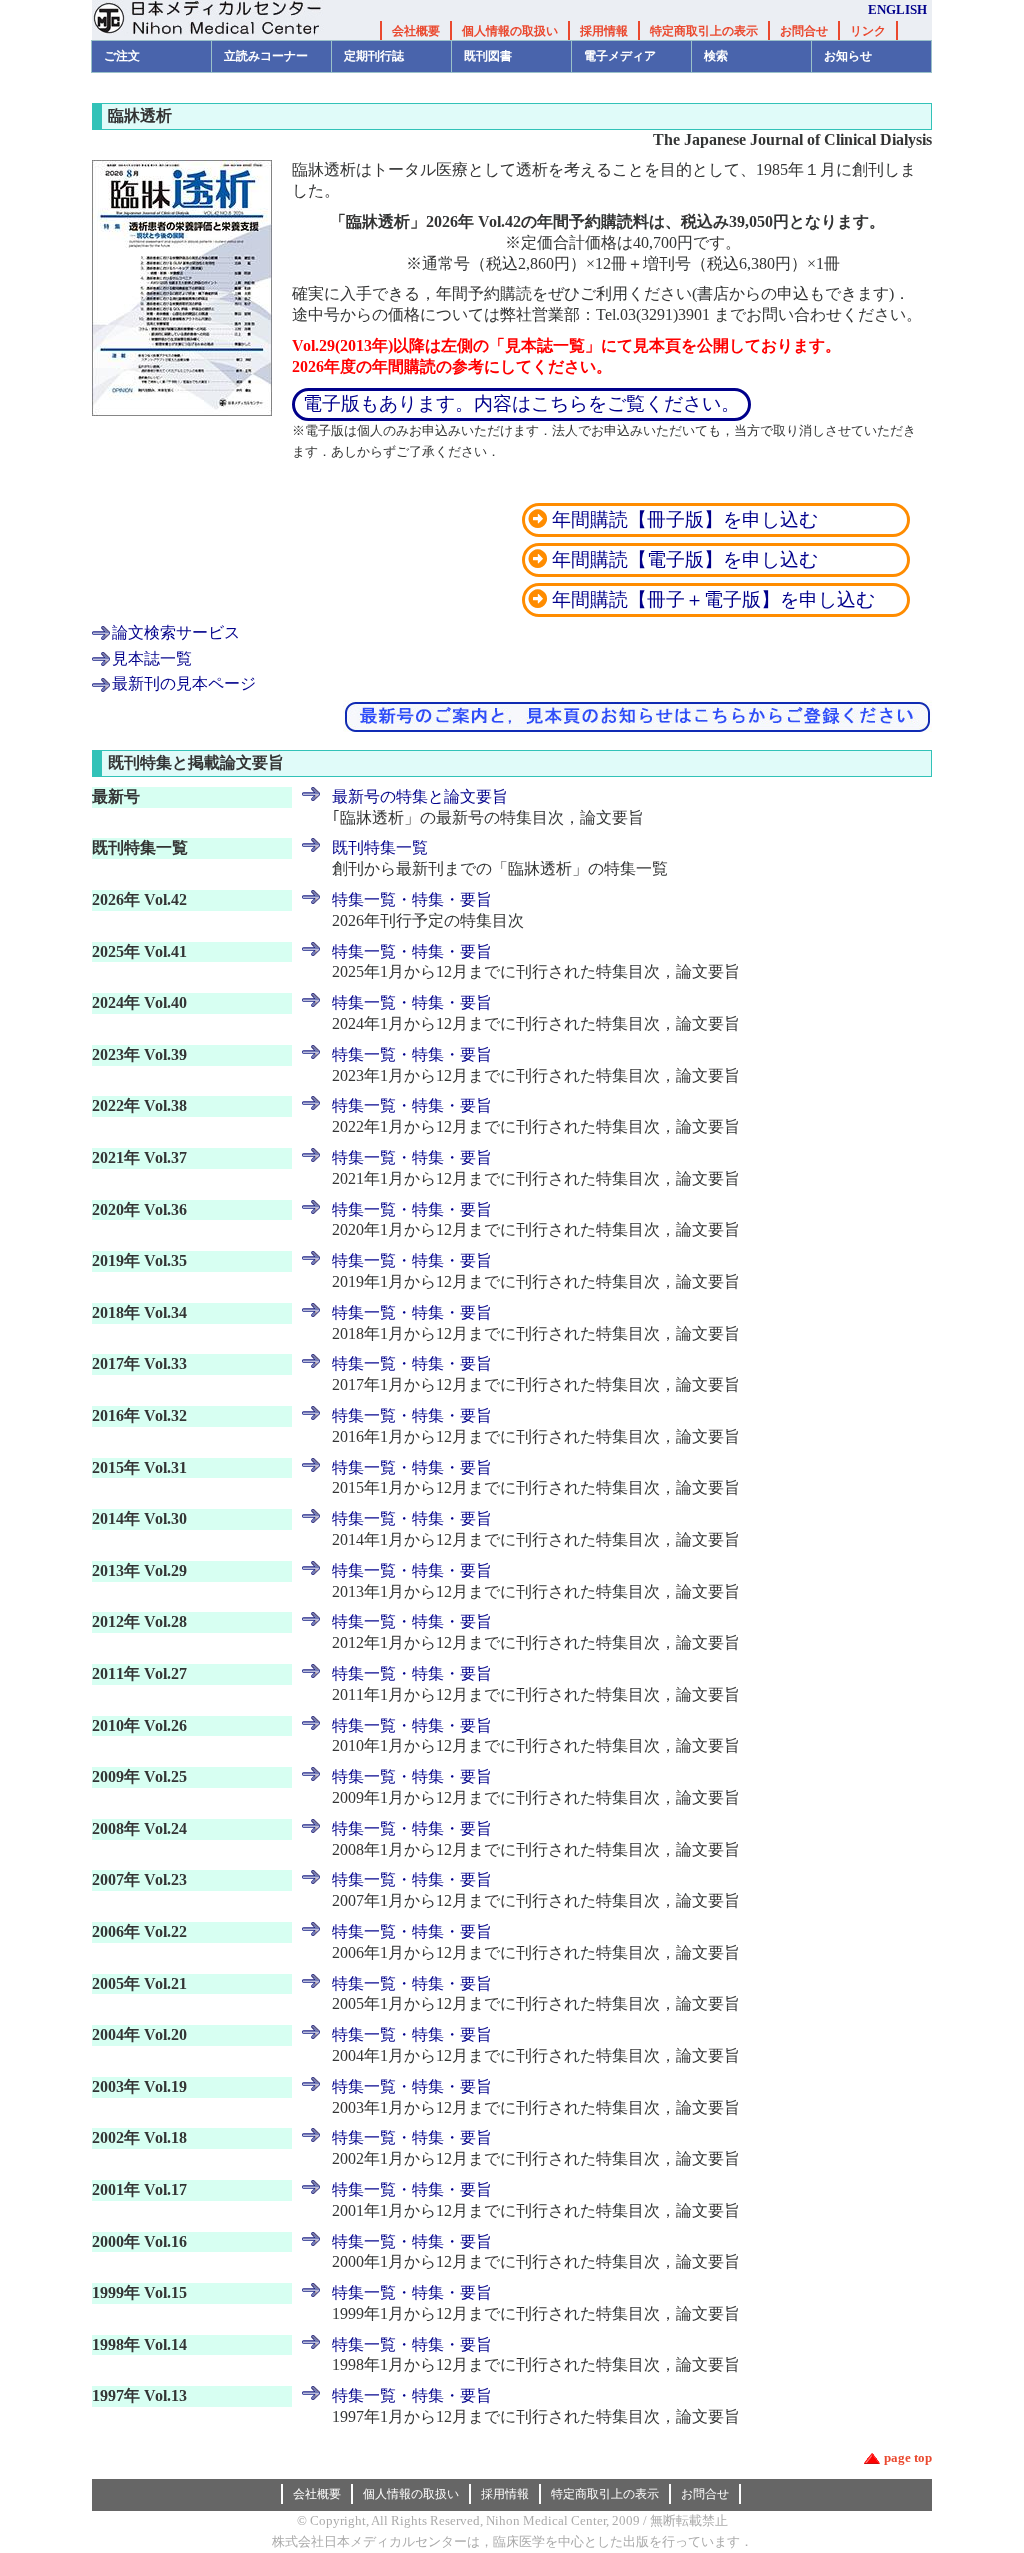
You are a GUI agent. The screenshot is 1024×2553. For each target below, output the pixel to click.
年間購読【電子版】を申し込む (713, 559)
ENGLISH (897, 9)
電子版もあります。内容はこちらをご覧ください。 (521, 403)
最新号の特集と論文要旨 (420, 796)
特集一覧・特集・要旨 (412, 899)
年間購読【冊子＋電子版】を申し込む (713, 599)
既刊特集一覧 (380, 847)
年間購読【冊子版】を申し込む (713, 519)
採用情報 (604, 31)
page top (908, 2457)
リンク (868, 31)
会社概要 (416, 31)
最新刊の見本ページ (184, 683)
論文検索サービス (176, 632)
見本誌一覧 (152, 658)
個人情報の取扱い (510, 31)
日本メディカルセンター (222, 20)
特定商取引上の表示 (704, 31)
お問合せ (804, 31)
